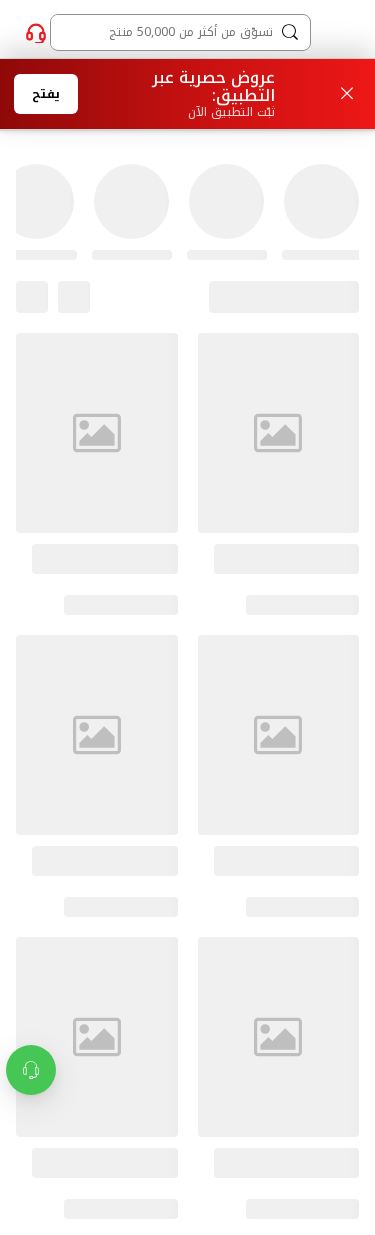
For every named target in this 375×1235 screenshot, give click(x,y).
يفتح (46, 94)
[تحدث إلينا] (36, 32)
